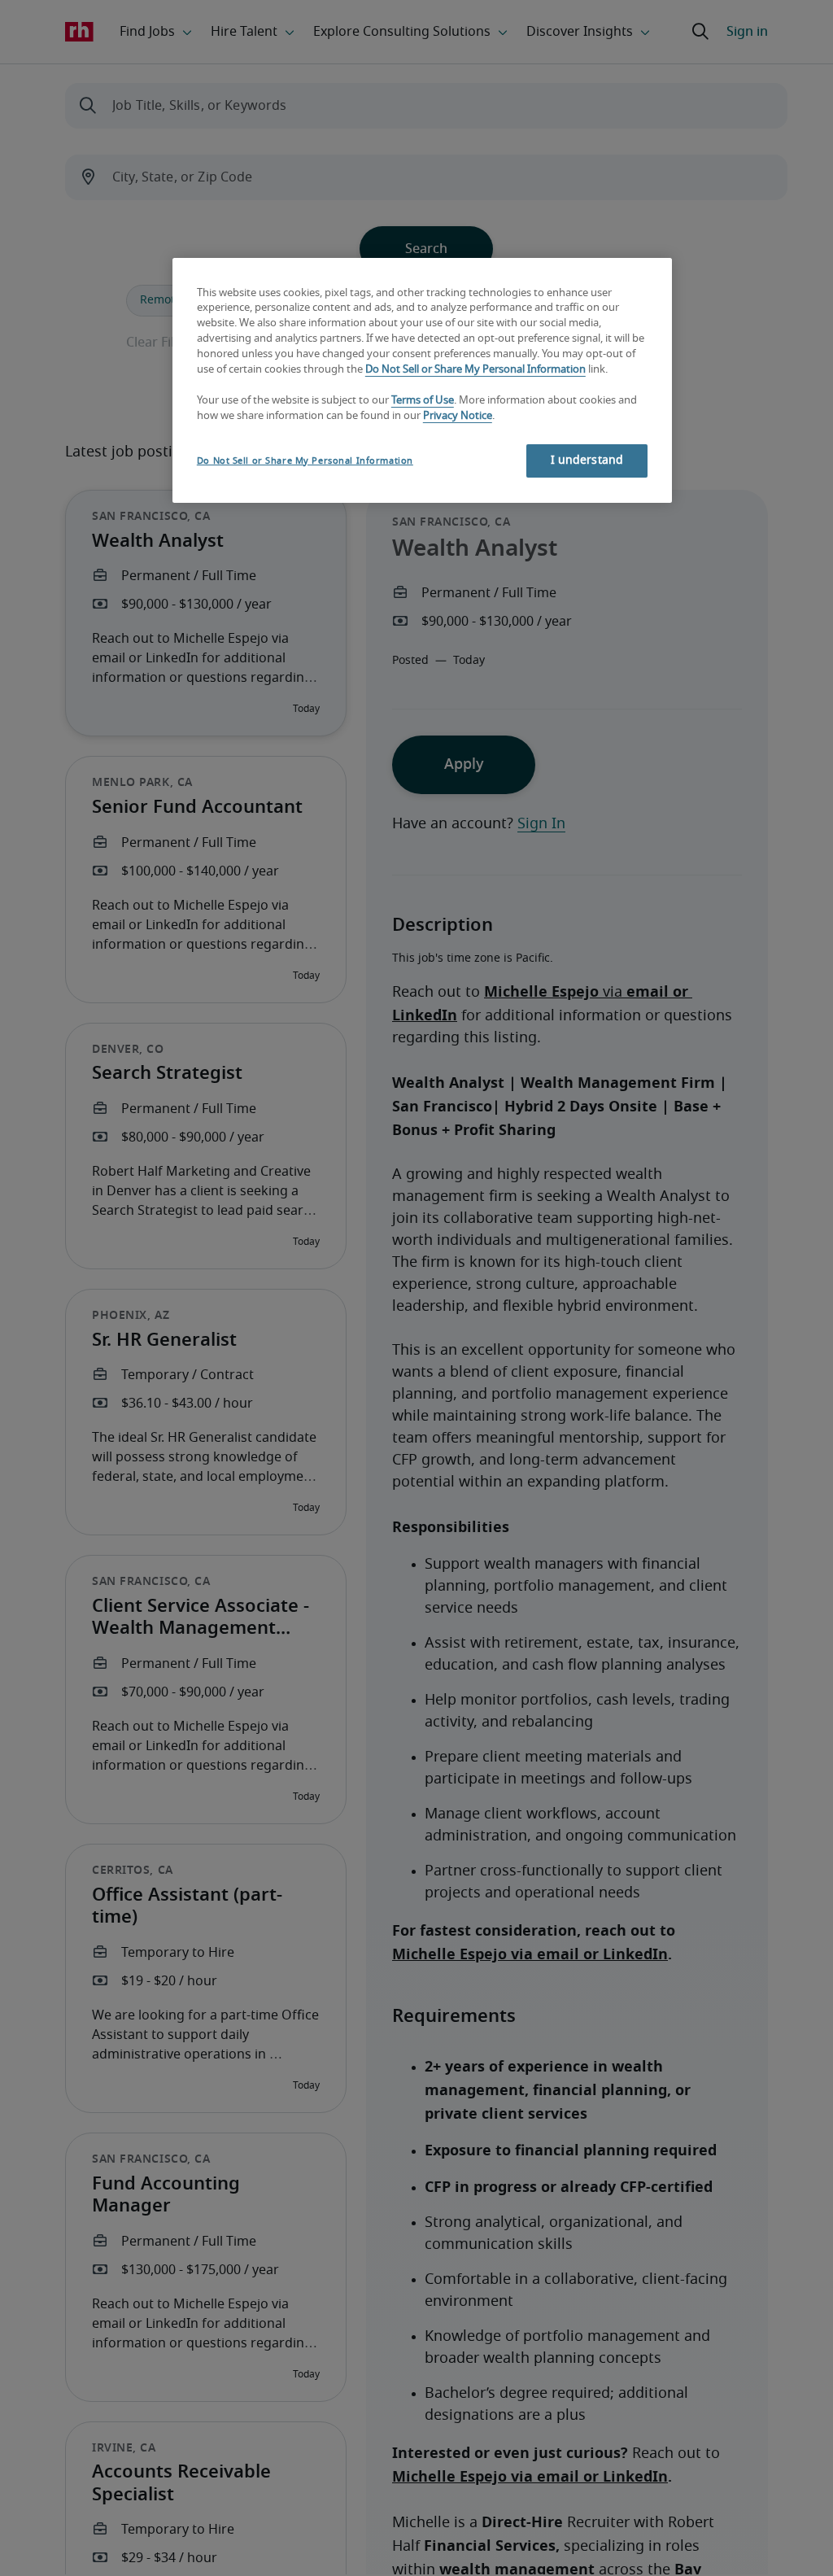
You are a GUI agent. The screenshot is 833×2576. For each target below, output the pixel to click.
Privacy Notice (458, 416)
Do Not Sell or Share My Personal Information (475, 370)
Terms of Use (423, 401)
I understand (587, 461)
